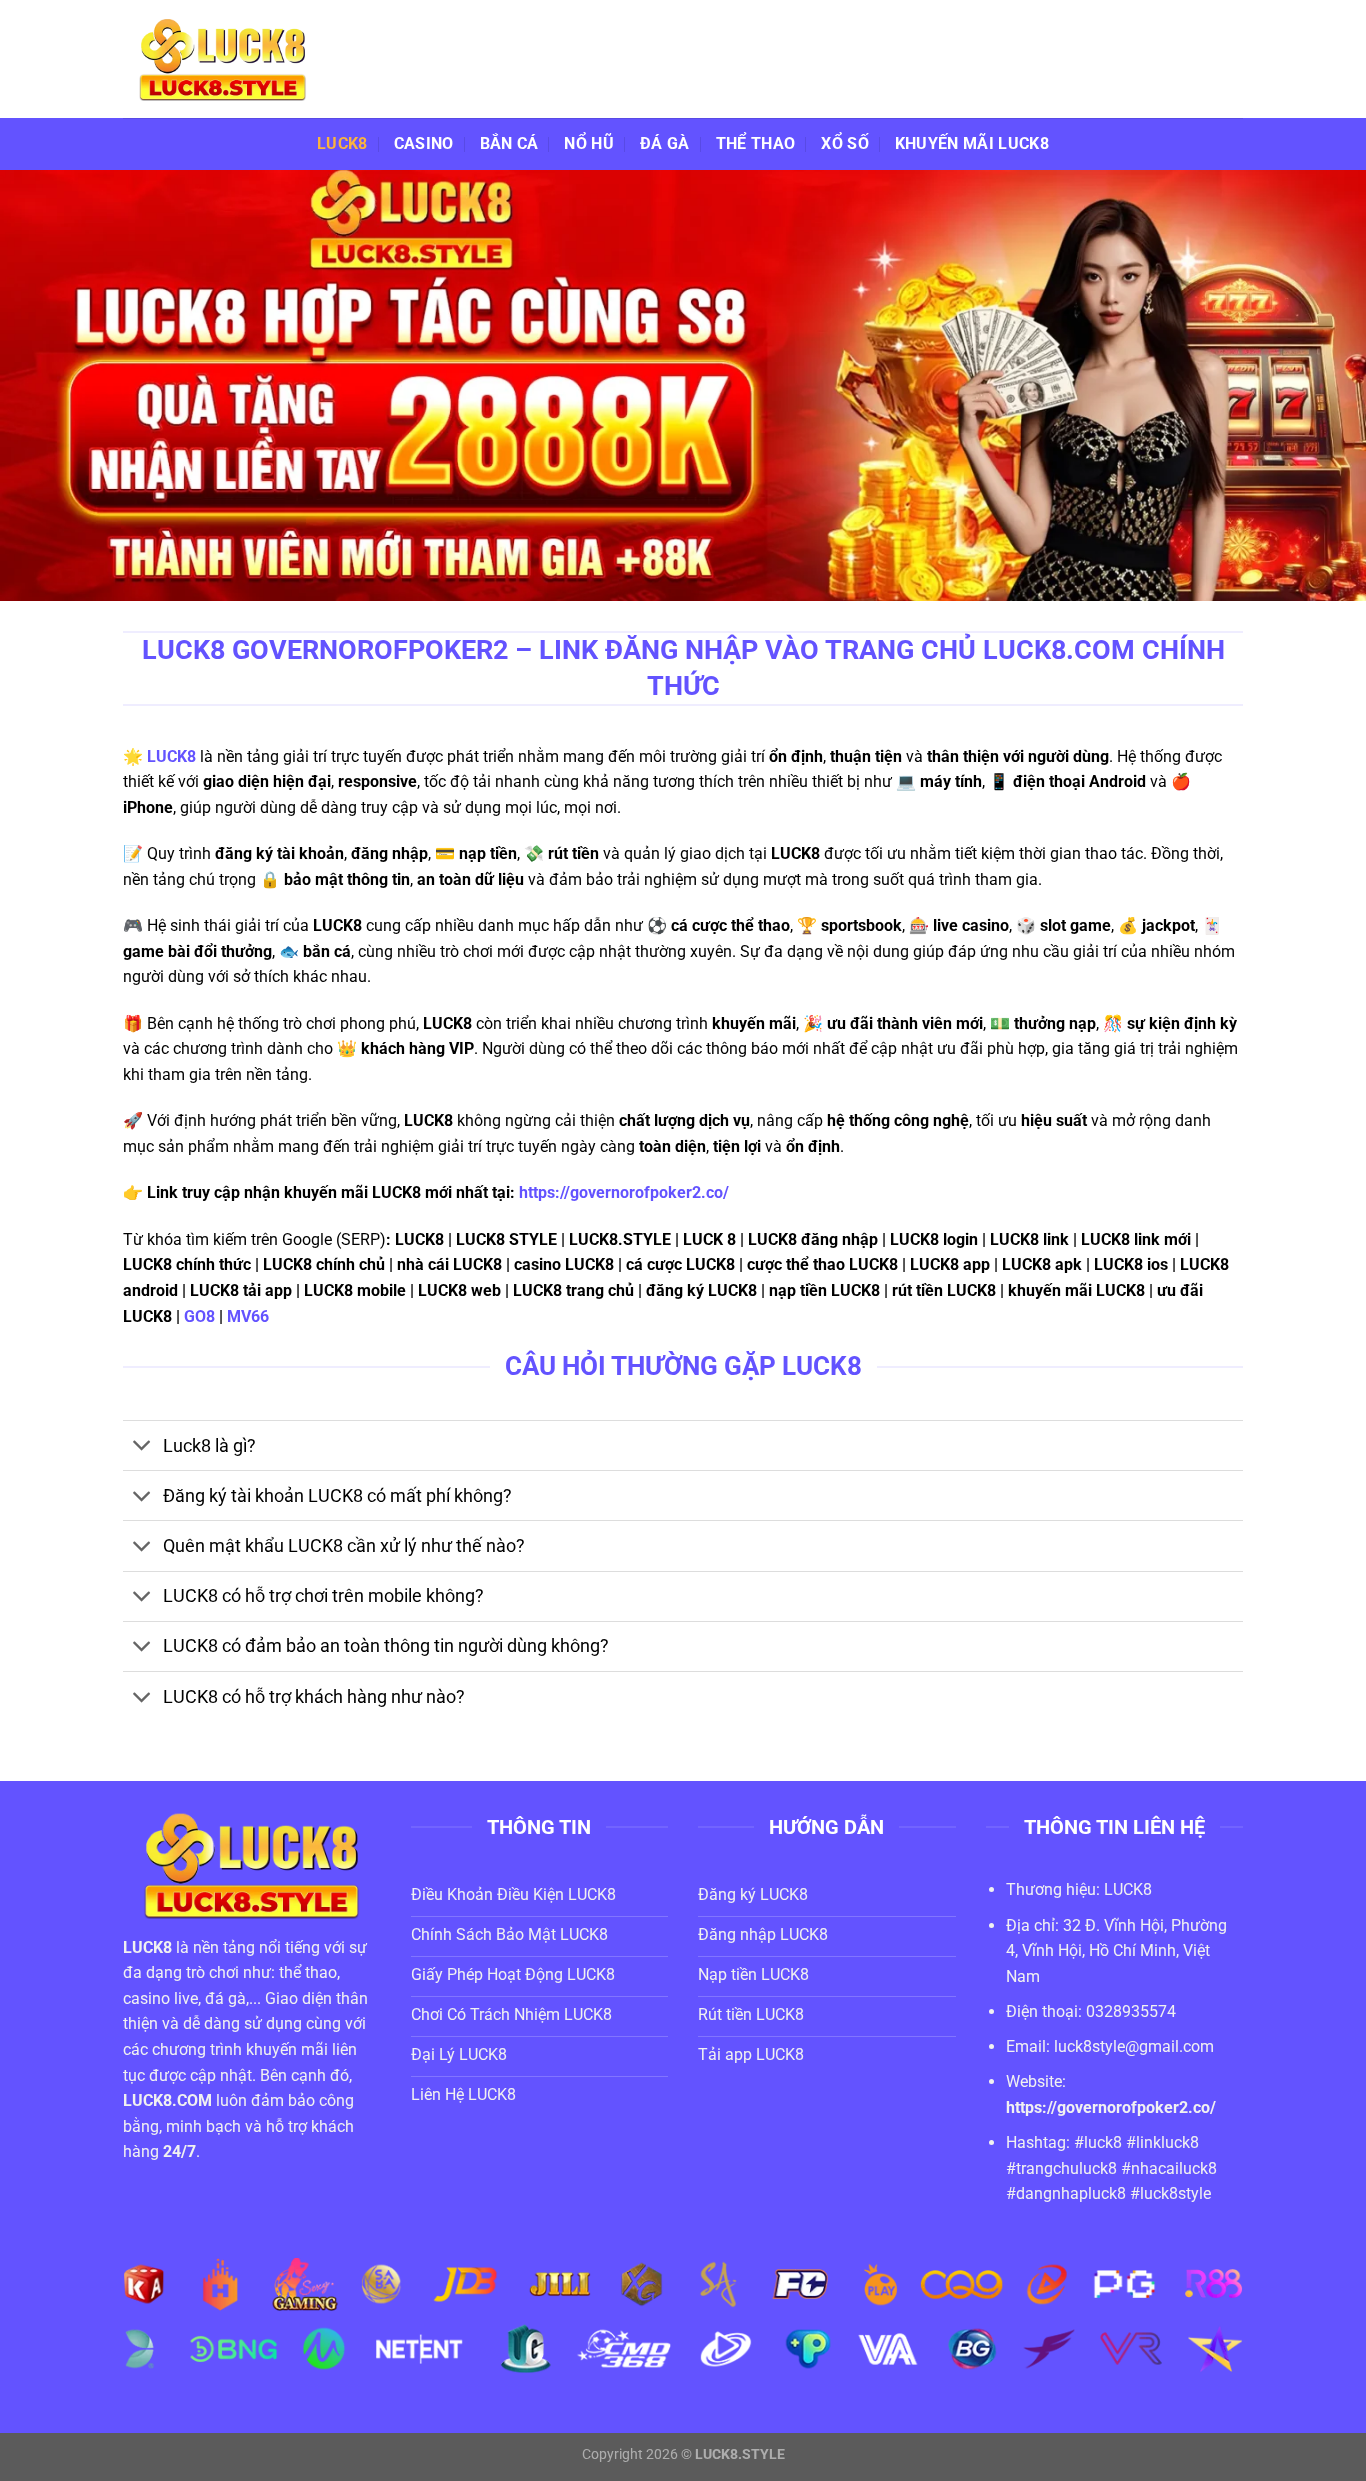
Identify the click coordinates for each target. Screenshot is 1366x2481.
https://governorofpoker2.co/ (624, 1192)
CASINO (424, 143)
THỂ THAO (756, 143)
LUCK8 (342, 143)
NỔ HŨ (589, 143)
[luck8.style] (223, 58)
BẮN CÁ (509, 143)
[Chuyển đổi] (142, 1447)
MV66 (250, 1316)
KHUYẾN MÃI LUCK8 (972, 143)
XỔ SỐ (845, 143)
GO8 (199, 1316)
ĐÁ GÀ (665, 143)
